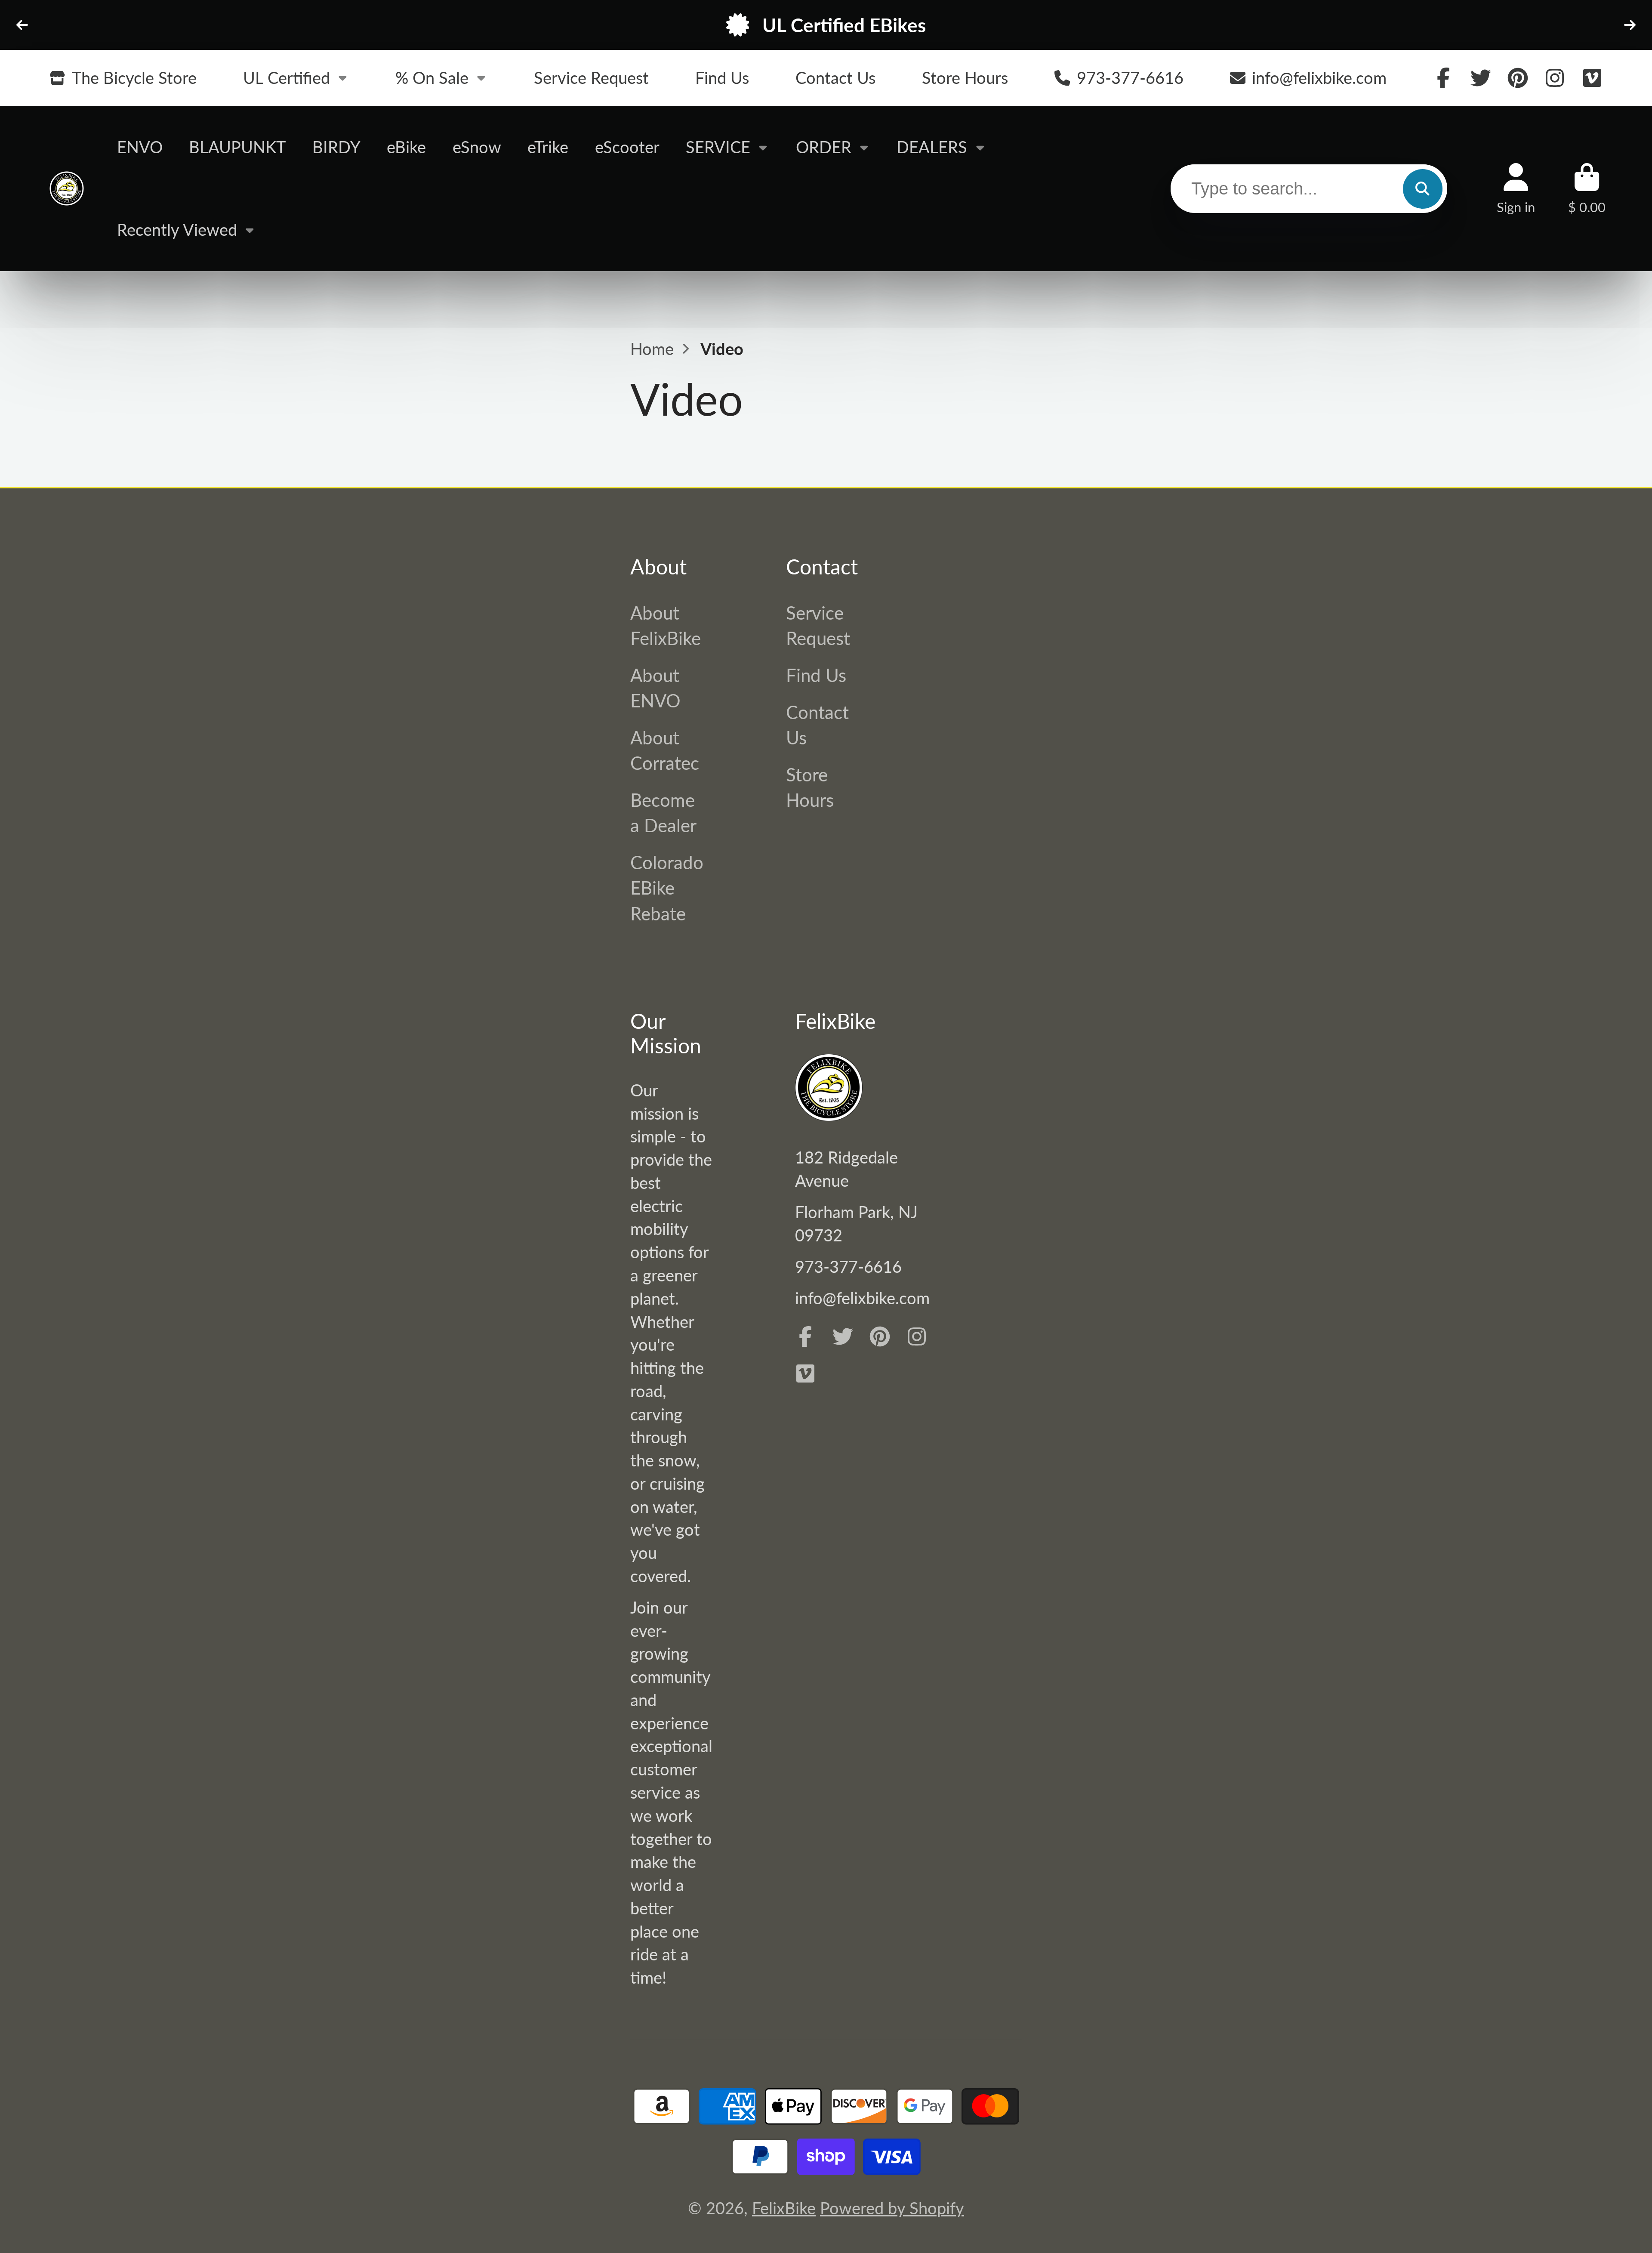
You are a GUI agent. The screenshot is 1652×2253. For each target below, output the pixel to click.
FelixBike (784, 2208)
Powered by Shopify (892, 2208)
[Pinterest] (1518, 78)
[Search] (1423, 188)
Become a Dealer (663, 812)
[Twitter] (1481, 78)
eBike (406, 147)
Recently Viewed (177, 229)
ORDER (824, 147)
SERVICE (718, 147)
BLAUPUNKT (237, 147)
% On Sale (432, 77)
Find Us (722, 77)
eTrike (548, 147)
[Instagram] (1555, 78)
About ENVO (655, 688)
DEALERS (932, 147)
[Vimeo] (1592, 78)
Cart (1587, 189)
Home (652, 349)
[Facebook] (1443, 78)
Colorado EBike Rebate (667, 887)
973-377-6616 (1130, 77)
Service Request (591, 77)
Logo (67, 189)
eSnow (477, 147)
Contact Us (835, 77)
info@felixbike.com (1319, 77)
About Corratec (665, 750)
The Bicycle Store (134, 77)
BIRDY (336, 147)
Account (1516, 189)
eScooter (627, 147)
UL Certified (287, 77)
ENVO (140, 147)
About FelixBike (666, 625)
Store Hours (965, 77)
